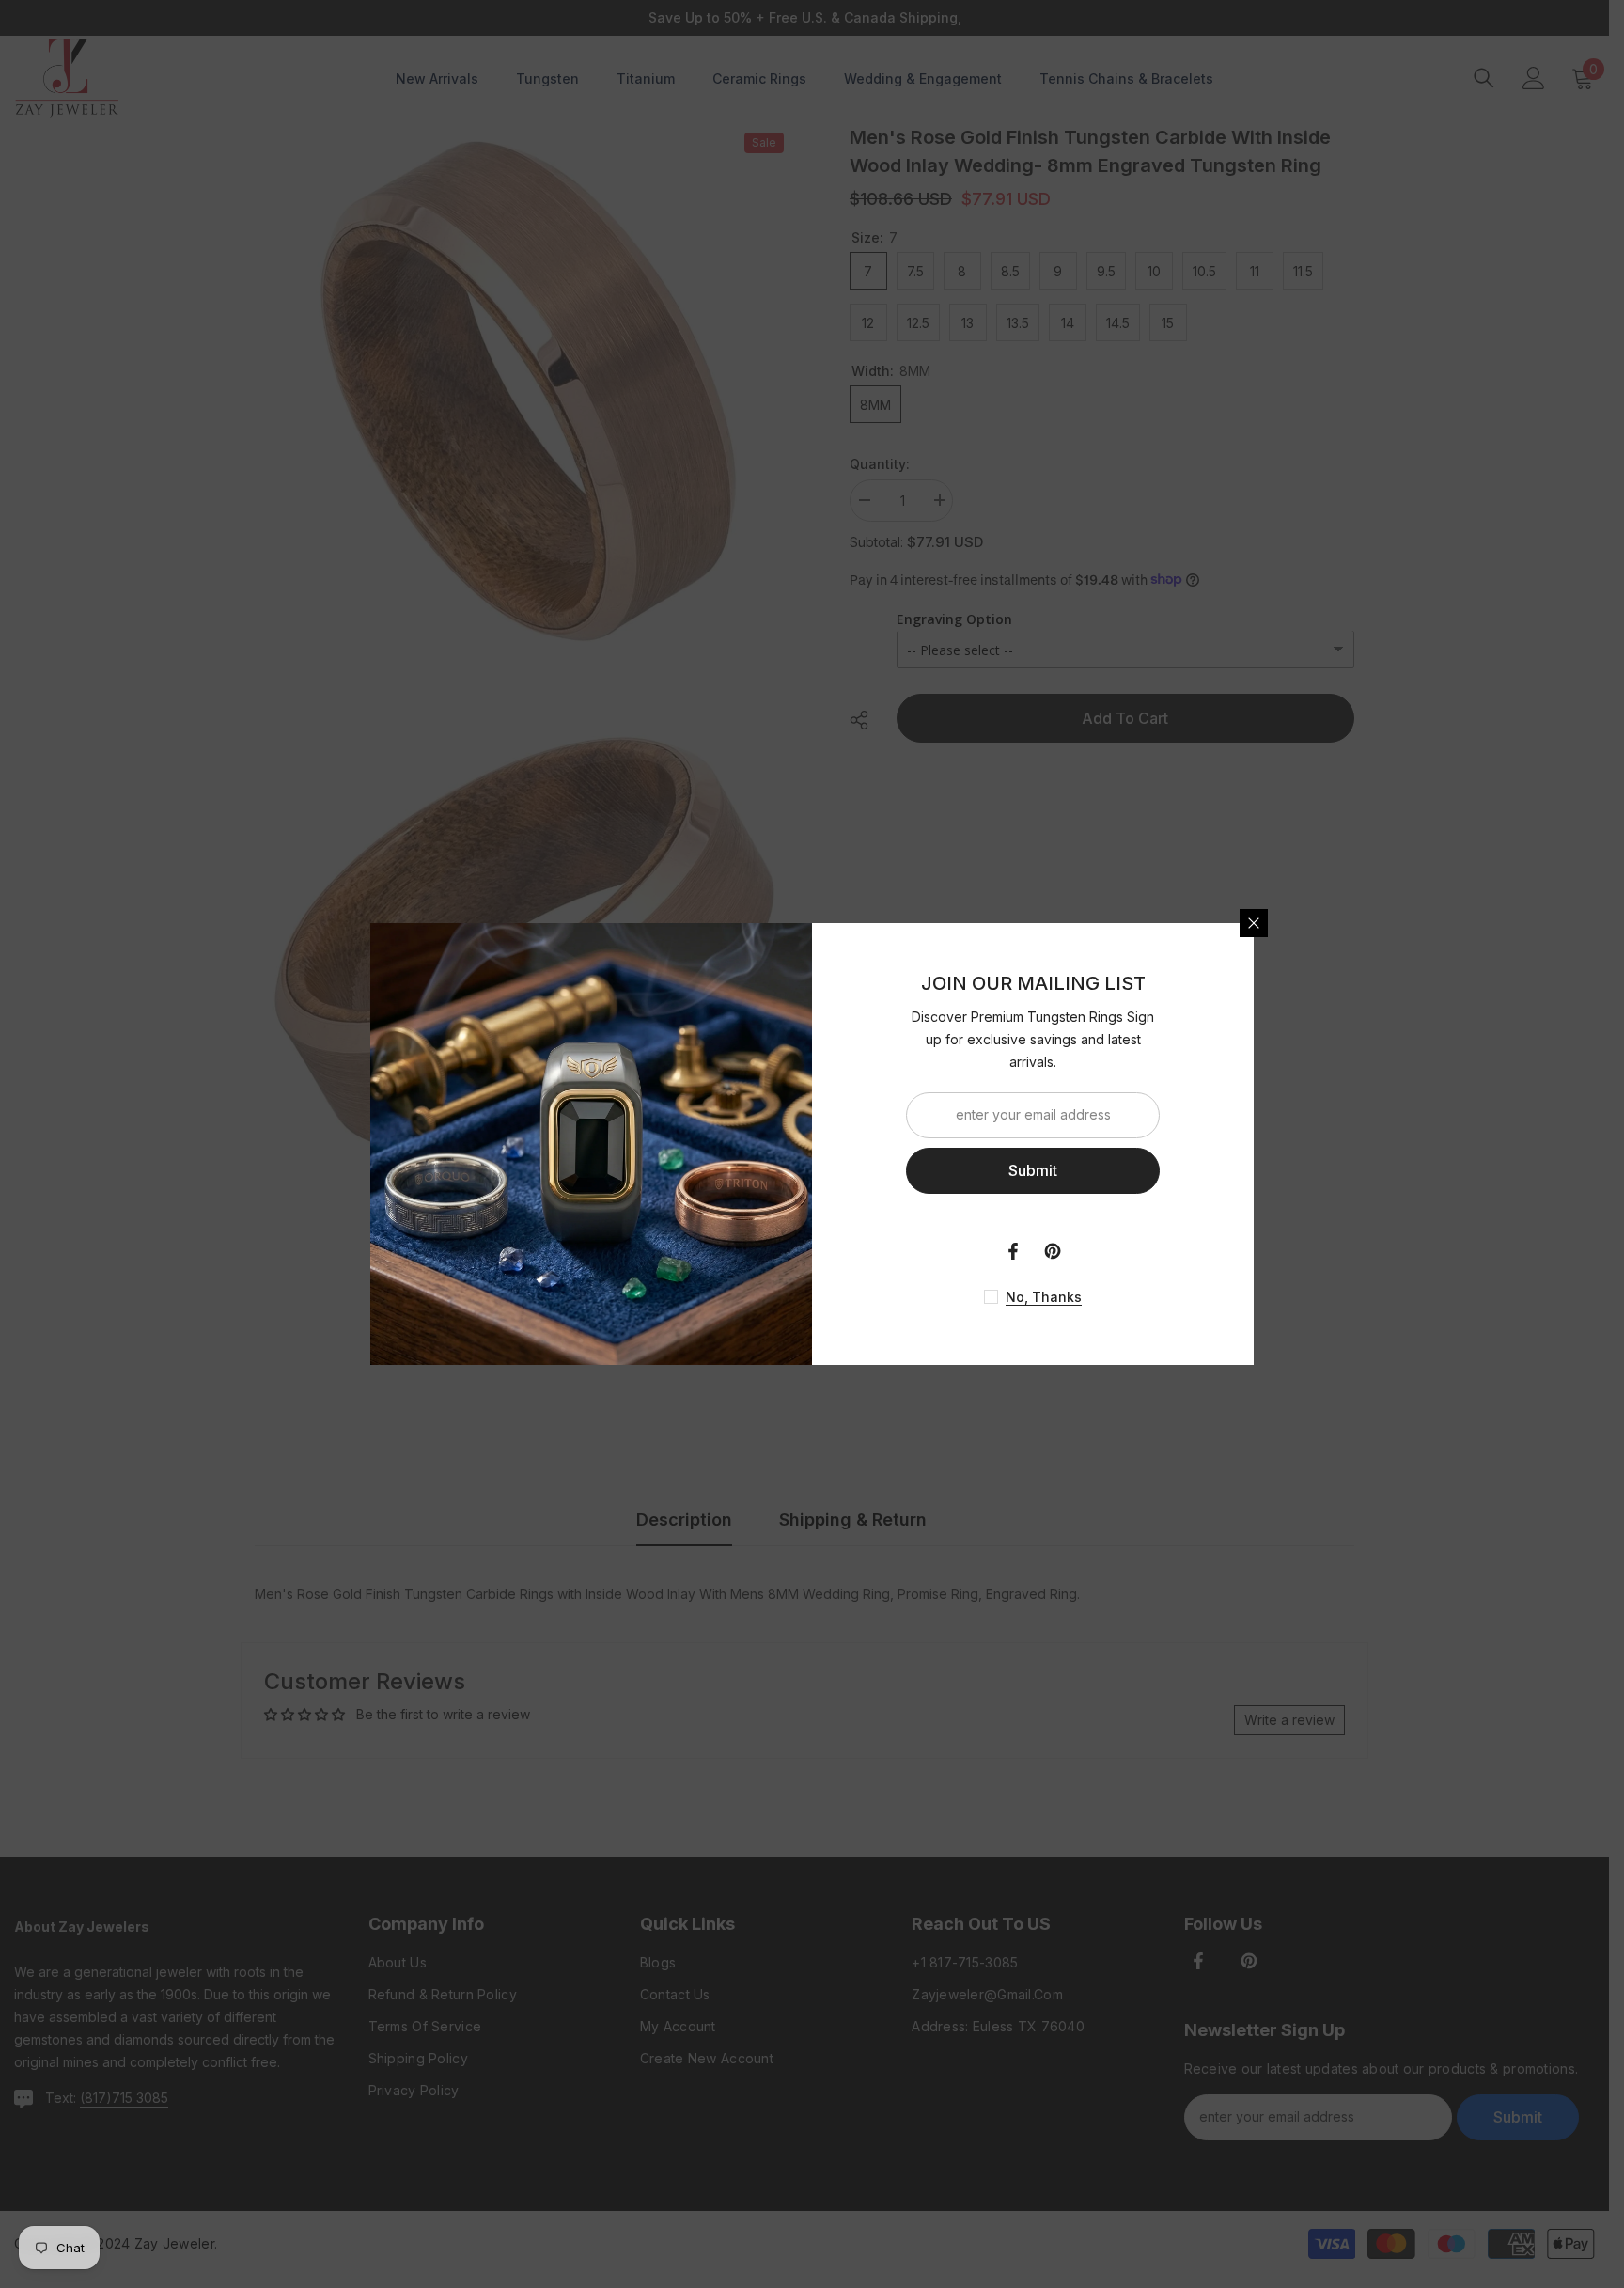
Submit (1033, 1170)
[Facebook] (1013, 1251)
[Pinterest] (1053, 1251)
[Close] (1254, 923)
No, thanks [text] (1044, 1297)
